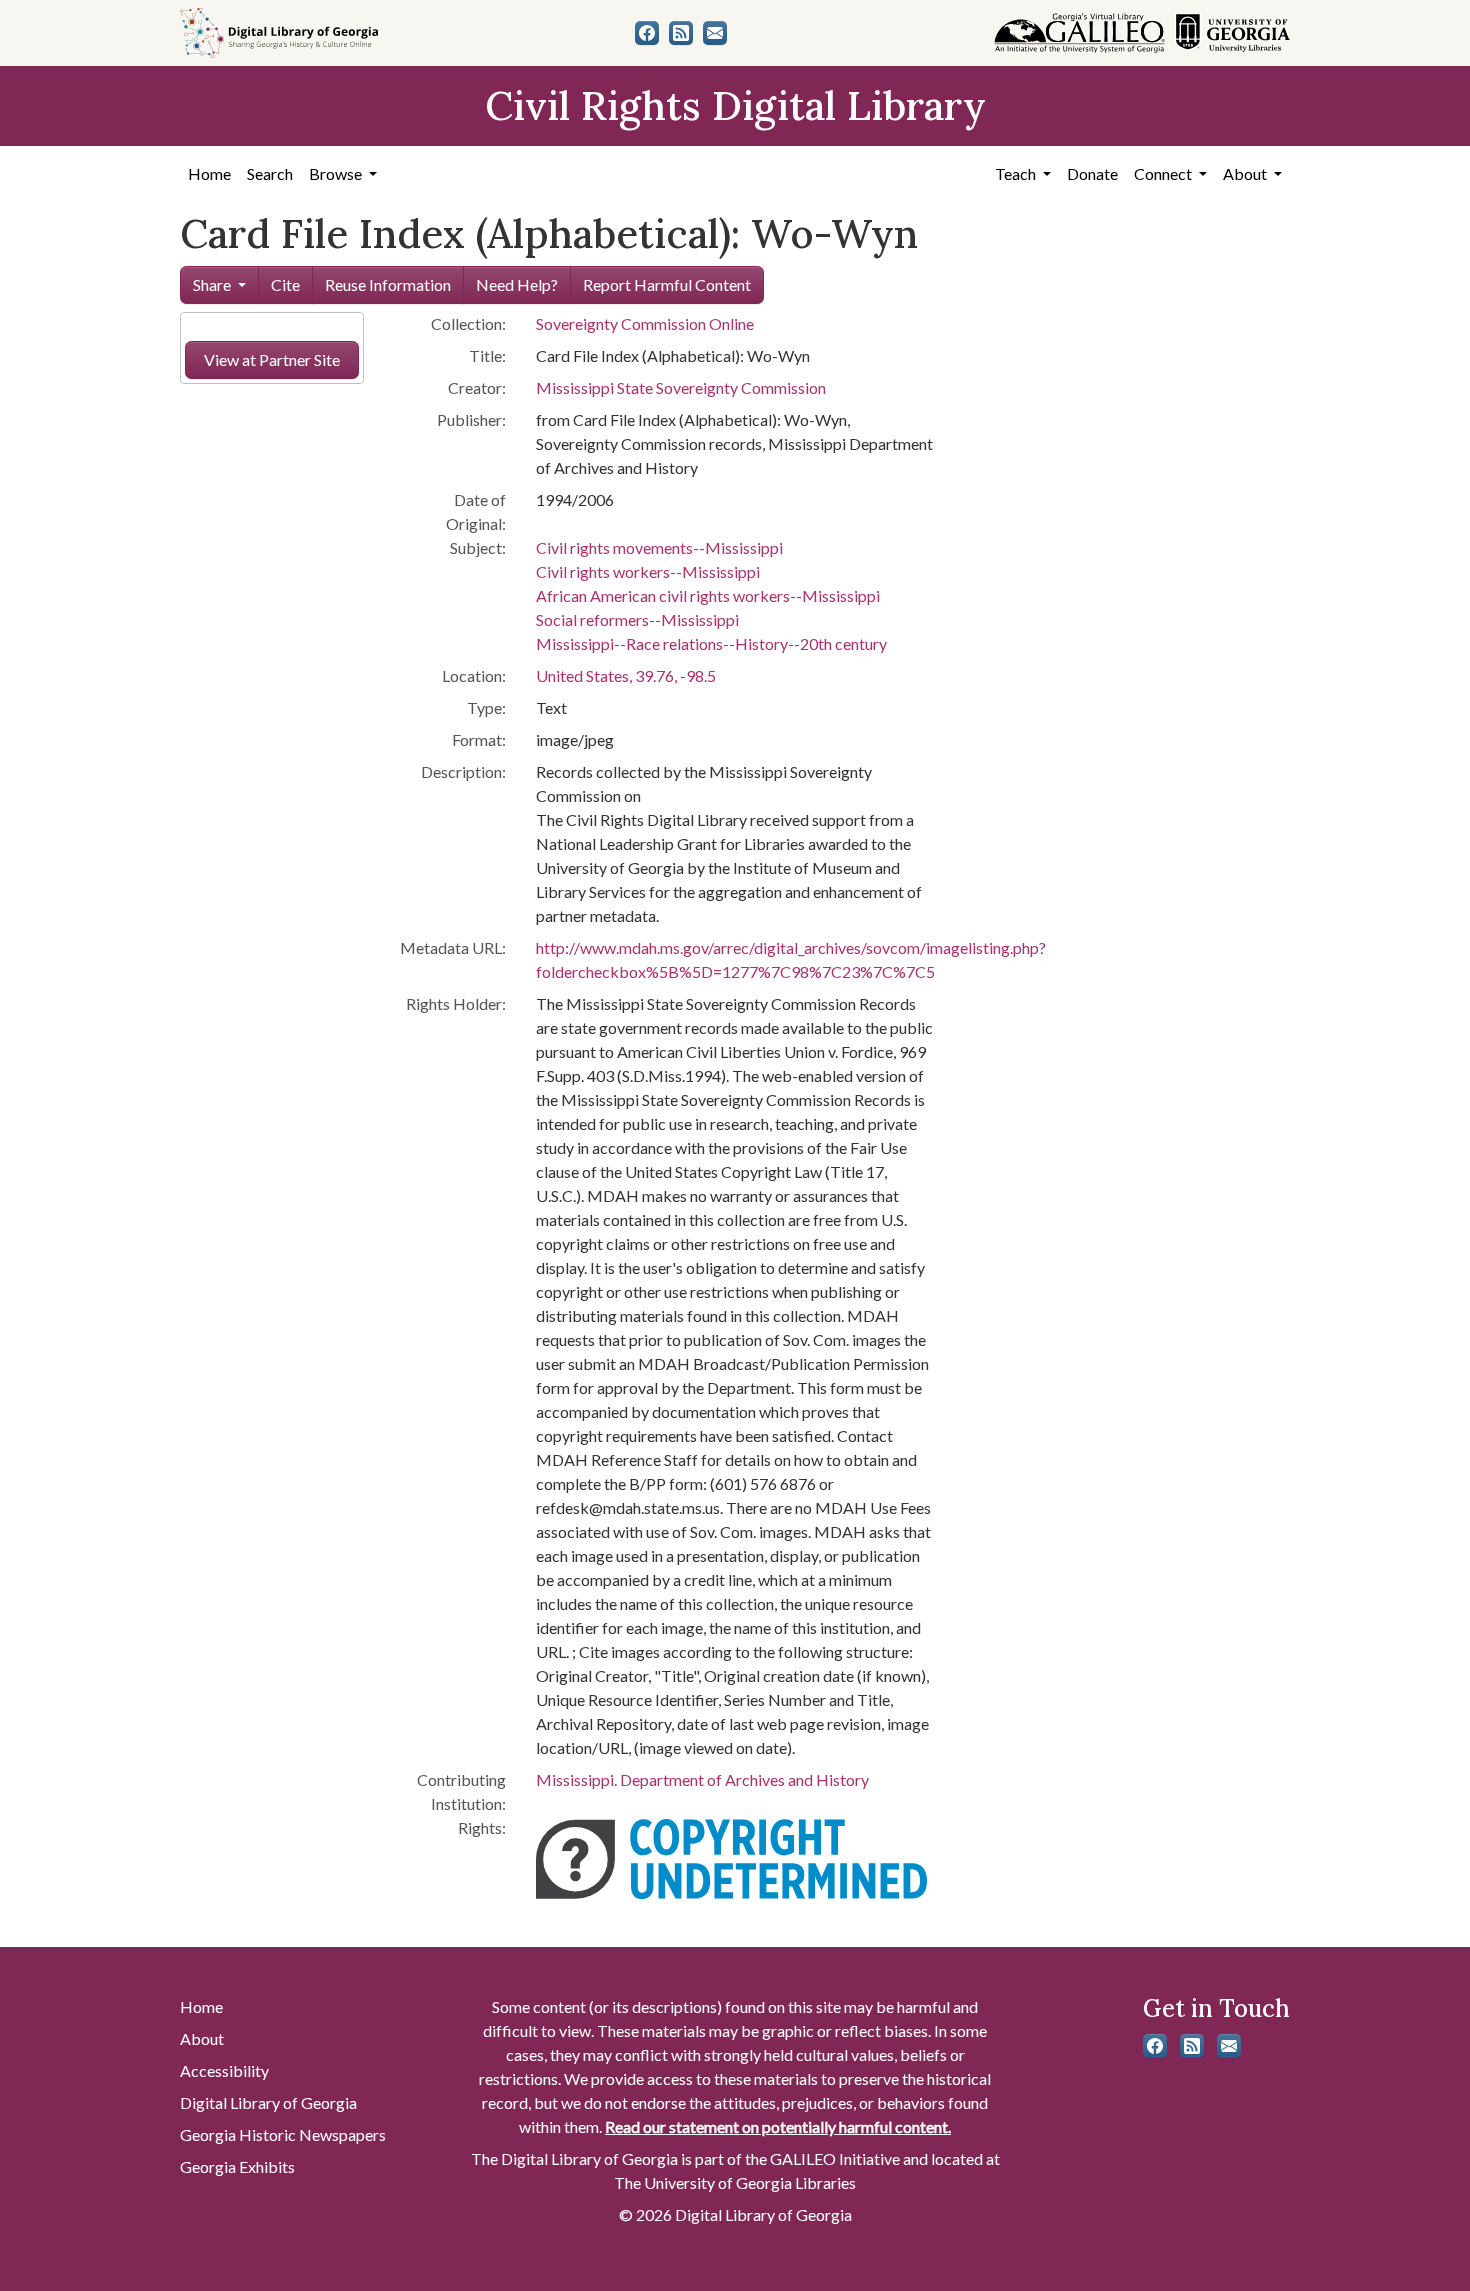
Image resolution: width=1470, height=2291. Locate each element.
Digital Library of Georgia (268, 2102)
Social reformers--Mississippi (637, 619)
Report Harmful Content (667, 284)
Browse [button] (337, 173)
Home (209, 173)
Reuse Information (388, 284)
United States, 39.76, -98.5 (626, 675)
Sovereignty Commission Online (645, 323)
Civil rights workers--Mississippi (648, 571)
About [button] (1246, 173)
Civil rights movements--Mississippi (659, 547)
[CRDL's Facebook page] (647, 33)
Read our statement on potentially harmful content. (778, 2126)
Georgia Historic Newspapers (283, 2134)
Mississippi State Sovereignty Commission (681, 387)
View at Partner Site (272, 359)
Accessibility (224, 2070)
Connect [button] (1164, 173)
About (202, 2038)
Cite (285, 284)
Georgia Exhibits (237, 2166)
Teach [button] (1017, 173)
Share (212, 284)
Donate (1092, 173)
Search (270, 173)
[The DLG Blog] (681, 33)
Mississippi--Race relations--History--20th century (711, 643)
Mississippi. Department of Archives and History (702, 1779)
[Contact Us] (715, 33)
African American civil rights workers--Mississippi (708, 595)
